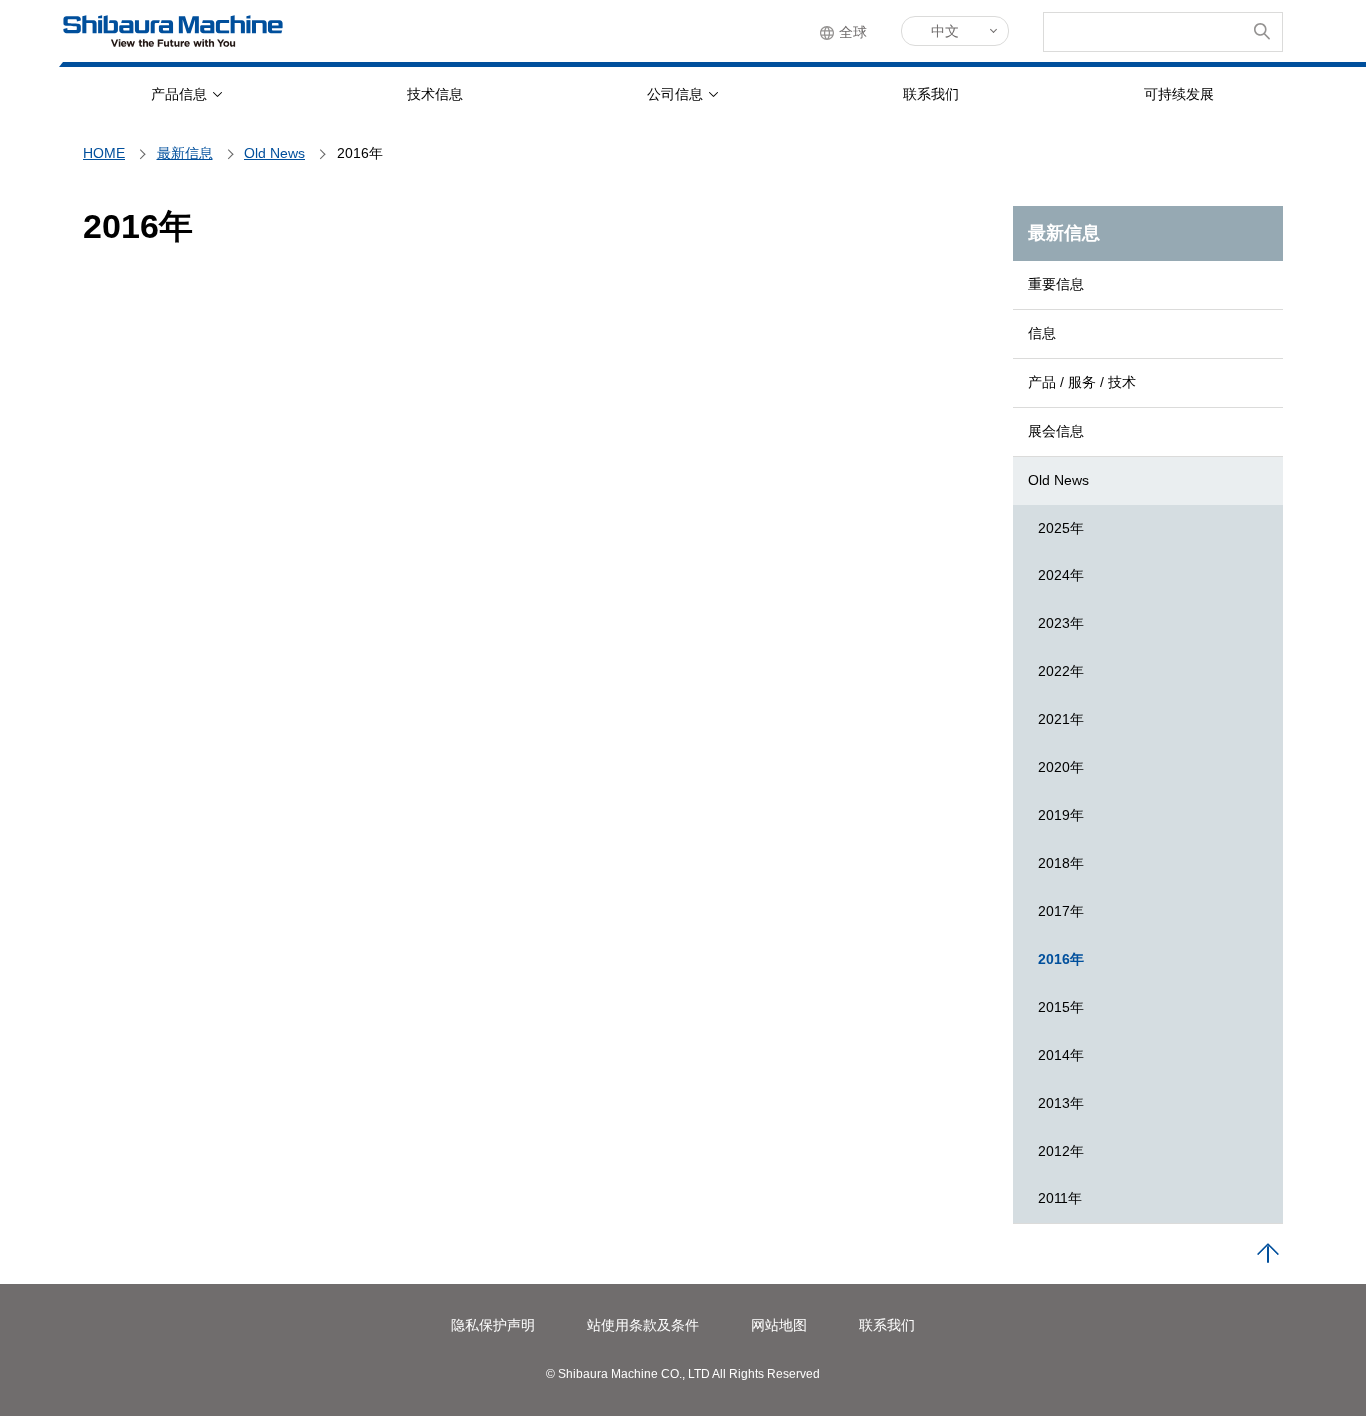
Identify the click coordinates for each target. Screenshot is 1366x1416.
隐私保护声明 (493, 1325)
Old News (1058, 480)
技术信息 (435, 94)
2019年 (1061, 815)
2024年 (1061, 575)
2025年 (1061, 528)
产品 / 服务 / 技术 (1082, 382)
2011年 (1060, 1198)
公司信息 (675, 94)
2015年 (1061, 1007)
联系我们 (931, 94)
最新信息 (1064, 233)
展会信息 (1056, 431)
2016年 (1061, 959)
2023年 (1061, 623)
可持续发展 (1179, 94)
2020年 (1061, 767)
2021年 (1061, 719)
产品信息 (179, 94)
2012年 (1061, 1151)
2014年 (1061, 1055)
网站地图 (779, 1325)
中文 (945, 31)
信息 (1042, 333)
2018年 (1061, 863)
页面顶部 (1268, 1254)
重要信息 (1056, 284)
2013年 (1061, 1103)
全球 (853, 32)
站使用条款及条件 (643, 1325)
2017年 (1061, 911)
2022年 (1061, 671)
